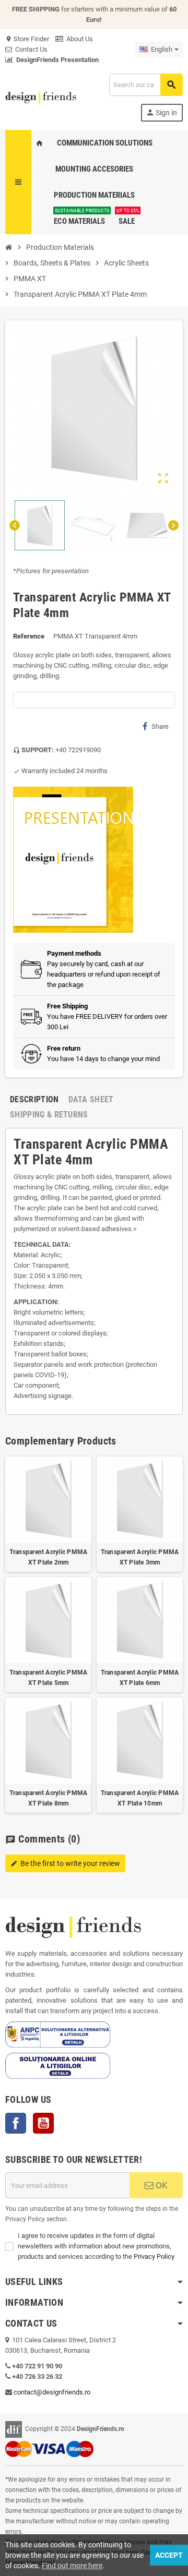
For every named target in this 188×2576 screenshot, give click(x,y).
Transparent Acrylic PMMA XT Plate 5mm (49, 1678)
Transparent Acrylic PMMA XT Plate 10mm (140, 1798)
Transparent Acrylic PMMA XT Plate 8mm (49, 1798)
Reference (29, 636)
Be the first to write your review (65, 1863)
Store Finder (27, 39)
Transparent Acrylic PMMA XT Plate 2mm (49, 1557)
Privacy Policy (154, 2256)
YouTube (43, 2123)
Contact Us (30, 49)
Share (160, 726)
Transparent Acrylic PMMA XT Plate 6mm (140, 1678)
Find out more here (72, 2566)
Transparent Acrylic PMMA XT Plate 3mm (140, 1557)
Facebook (16, 2123)
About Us (78, 39)
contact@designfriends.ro (52, 2392)
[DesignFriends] (41, 97)
